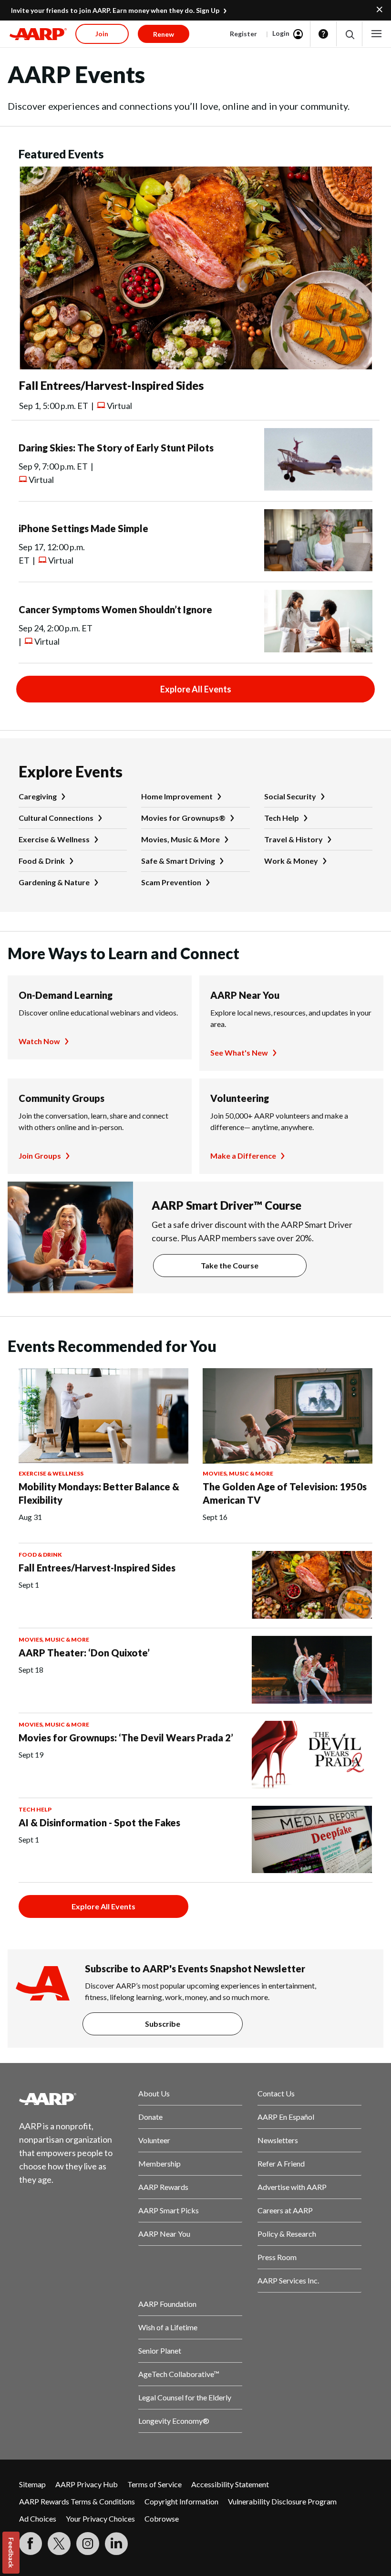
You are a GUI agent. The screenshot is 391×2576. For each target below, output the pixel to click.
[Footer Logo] (71, 2099)
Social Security (290, 796)
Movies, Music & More (180, 839)
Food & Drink (42, 861)
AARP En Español (286, 2117)
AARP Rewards (163, 2187)
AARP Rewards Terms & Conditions (77, 2501)
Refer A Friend (281, 2163)
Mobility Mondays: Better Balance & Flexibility (99, 1493)
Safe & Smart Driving (178, 861)
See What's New (239, 1052)
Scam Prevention (171, 882)
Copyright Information (181, 2501)
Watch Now (39, 1041)
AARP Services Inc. (288, 2280)
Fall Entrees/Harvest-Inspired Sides (111, 385)
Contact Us (276, 2093)
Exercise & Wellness (54, 839)
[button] (349, 34)
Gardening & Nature (54, 882)
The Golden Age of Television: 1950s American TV (285, 1493)
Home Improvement (177, 796)
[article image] (195, 366)
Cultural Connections (56, 818)
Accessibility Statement (230, 2484)
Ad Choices (38, 2518)
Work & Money (291, 861)
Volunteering (240, 1098)
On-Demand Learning (66, 995)
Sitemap (32, 2484)
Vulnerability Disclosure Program (282, 2501)
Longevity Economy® (174, 2421)
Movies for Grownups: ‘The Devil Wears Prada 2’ (126, 1738)
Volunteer (154, 2140)
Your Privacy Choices (100, 2518)
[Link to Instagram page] (88, 2544)
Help (323, 34)
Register (243, 34)
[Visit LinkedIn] (116, 2544)
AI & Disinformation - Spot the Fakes (99, 1822)
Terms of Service (154, 2484)
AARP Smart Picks (169, 2210)
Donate (150, 2117)
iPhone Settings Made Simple (83, 528)
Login (281, 33)
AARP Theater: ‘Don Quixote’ (84, 1653)
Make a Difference (243, 1156)
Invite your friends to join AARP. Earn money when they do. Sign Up (115, 10)
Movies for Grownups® (183, 818)
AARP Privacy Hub (87, 2484)
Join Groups (40, 1156)
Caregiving (38, 796)
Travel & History (293, 839)
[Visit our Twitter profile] (59, 2544)
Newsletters (278, 2140)
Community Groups (62, 1098)
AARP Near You (245, 995)
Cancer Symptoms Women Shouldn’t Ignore (115, 609)
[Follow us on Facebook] (31, 2544)
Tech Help (282, 818)
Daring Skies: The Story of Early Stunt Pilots (116, 448)
